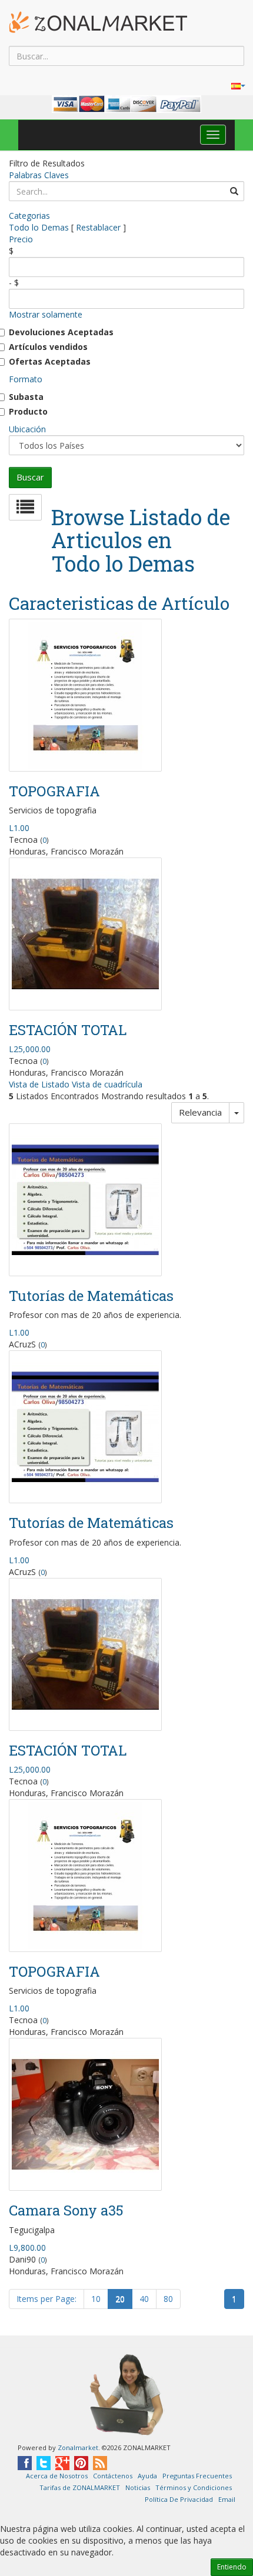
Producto (28, 411)
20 (120, 2299)
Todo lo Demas (39, 227)
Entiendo (232, 2567)
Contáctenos (113, 2476)
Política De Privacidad (179, 2499)
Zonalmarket (78, 2447)
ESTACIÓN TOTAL (68, 1030)
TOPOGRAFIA (54, 791)
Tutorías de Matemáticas (91, 1296)
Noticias (138, 2487)
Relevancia (200, 1112)
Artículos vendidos (48, 347)
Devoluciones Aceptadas (61, 332)
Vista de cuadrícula (107, 1084)
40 (144, 2299)
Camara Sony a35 (66, 2210)
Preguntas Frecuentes (197, 2476)
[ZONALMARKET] (98, 22)
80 (168, 2299)
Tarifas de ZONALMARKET (80, 2487)
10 (96, 2299)
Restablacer (98, 227)
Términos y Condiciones (194, 2487)
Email (227, 2499)
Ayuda (147, 2476)
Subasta (26, 397)
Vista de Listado (39, 1084)
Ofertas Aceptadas (50, 361)
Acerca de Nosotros (57, 2476)
